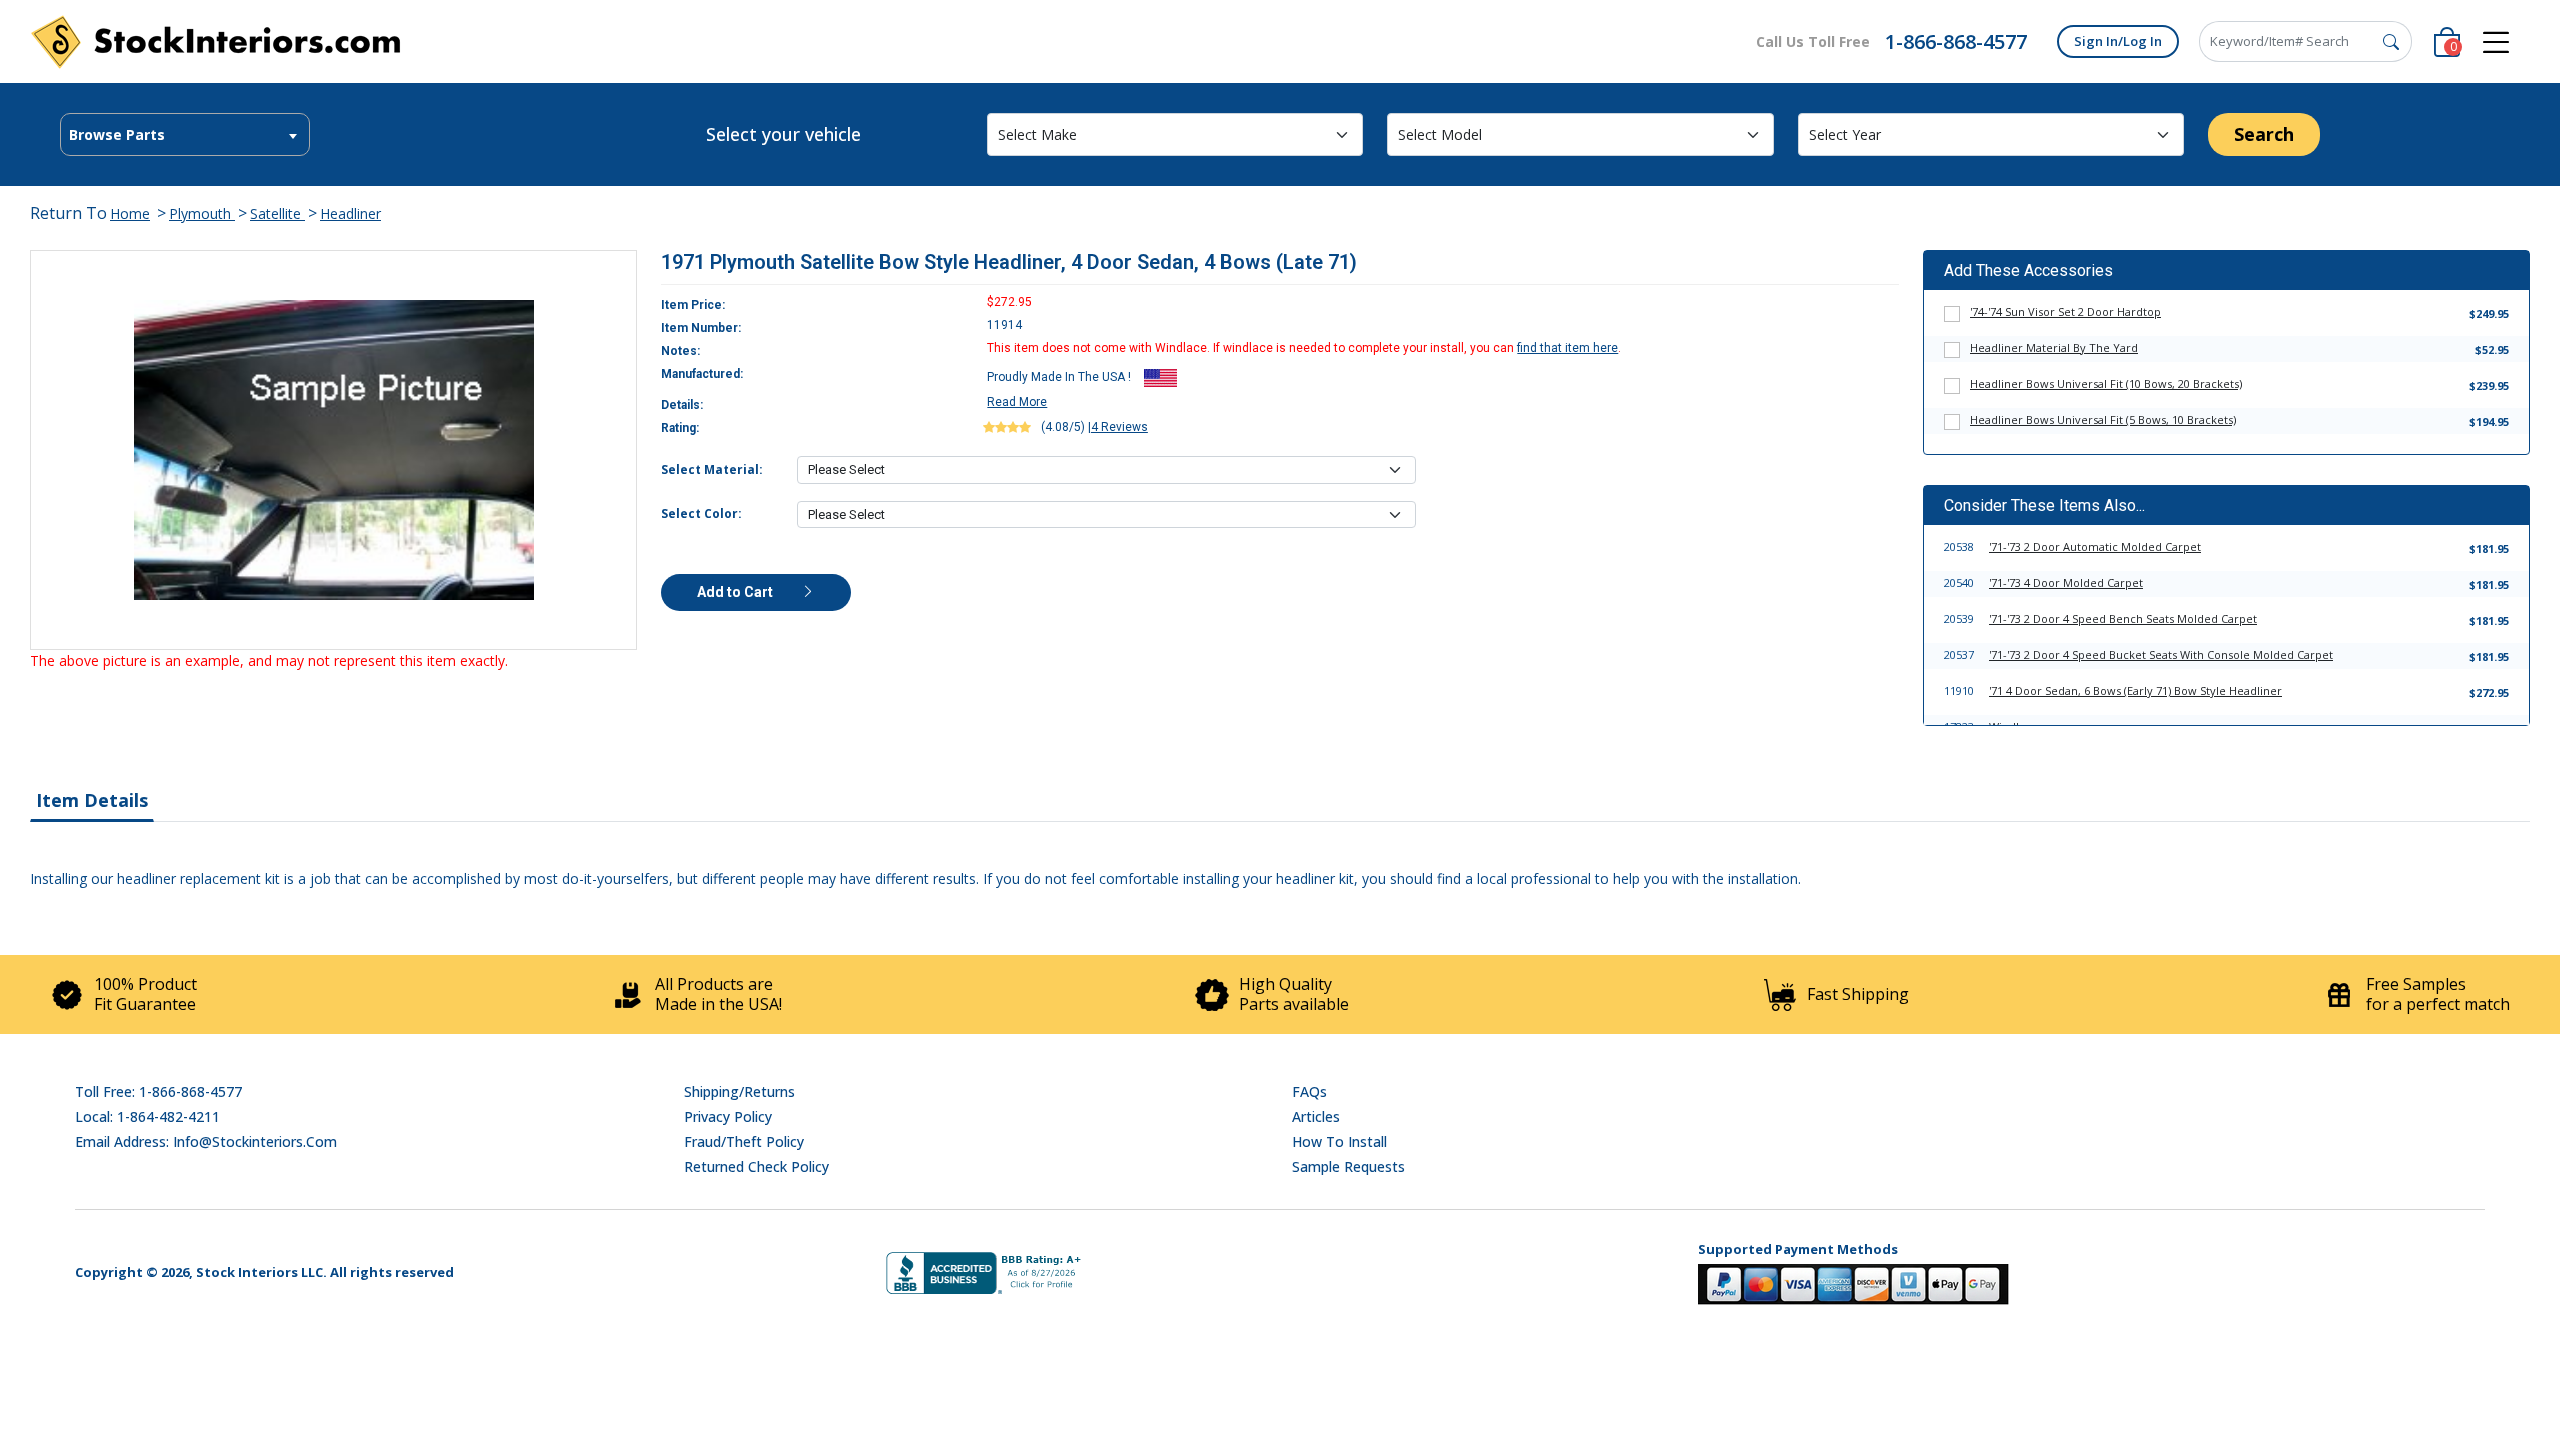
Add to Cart (736, 592)
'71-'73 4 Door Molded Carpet (2066, 582)
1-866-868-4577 (1956, 41)
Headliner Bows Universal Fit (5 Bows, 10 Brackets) (2103, 419)
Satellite (277, 213)
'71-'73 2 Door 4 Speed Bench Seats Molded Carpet (2123, 618)
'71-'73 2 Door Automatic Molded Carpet (2095, 546)
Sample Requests (1348, 1166)
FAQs (1309, 1091)
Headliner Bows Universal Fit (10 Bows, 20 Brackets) (2106, 383)
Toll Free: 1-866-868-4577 (158, 1091)
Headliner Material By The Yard (2054, 347)
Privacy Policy (728, 1116)
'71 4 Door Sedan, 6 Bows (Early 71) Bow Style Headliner (2135, 690)
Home (130, 213)
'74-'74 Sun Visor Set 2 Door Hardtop (2065, 311)
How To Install (1339, 1141)
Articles (1316, 1116)
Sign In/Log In (2118, 41)
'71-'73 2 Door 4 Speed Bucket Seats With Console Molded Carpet (2161, 654)
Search (2264, 134)
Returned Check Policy (756, 1166)
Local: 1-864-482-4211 (147, 1116)
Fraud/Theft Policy (744, 1141)
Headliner (350, 213)
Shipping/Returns (739, 1091)
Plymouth (202, 213)
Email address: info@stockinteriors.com (206, 1141)
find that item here (1567, 348)
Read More (1017, 402)
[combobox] (185, 134)
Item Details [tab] (92, 800)
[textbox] (185, 135)
